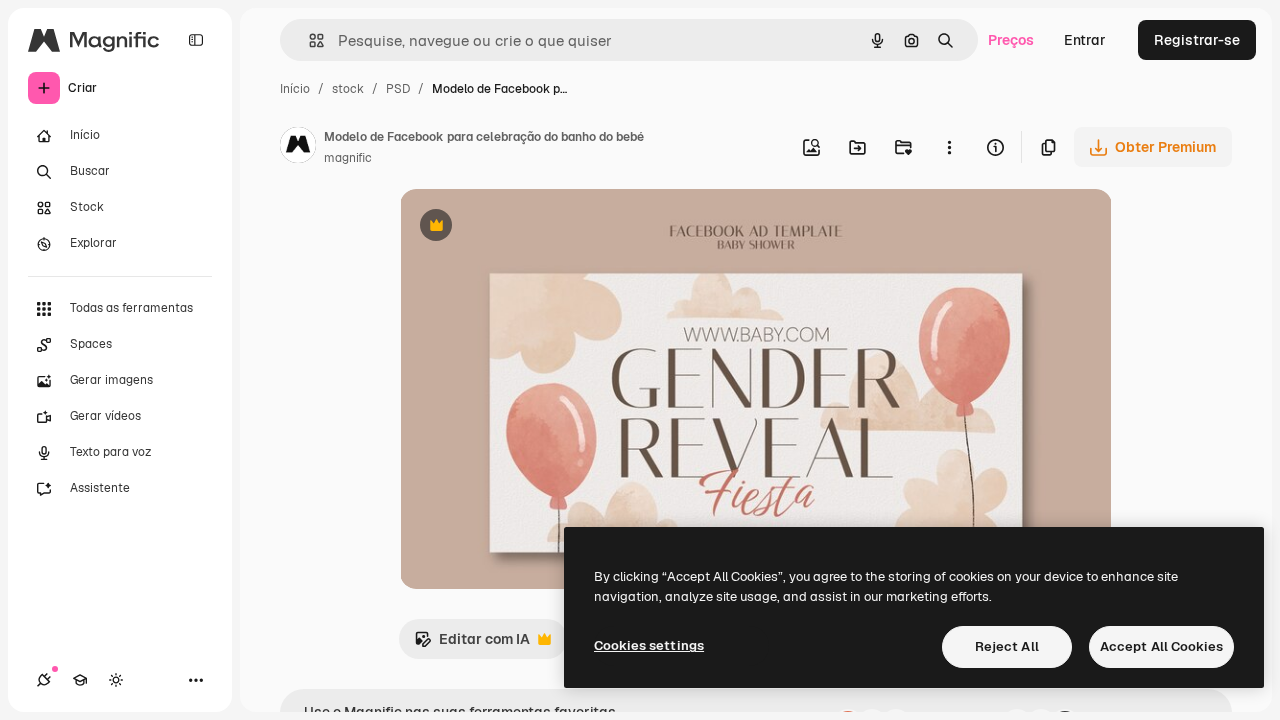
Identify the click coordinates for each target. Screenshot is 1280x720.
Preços (1011, 40)
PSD (398, 89)
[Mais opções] (949, 147)
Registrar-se (1197, 40)
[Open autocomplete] (308, 40)
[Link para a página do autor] (298, 148)
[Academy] (80, 680)
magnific (348, 158)
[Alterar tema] (116, 680)
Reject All (1007, 646)
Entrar (1085, 40)
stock (348, 89)
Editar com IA (472, 644)
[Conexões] (44, 680)
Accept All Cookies (1161, 646)
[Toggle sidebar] (196, 40)
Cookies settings (649, 645)
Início (295, 89)
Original (528, 227)
